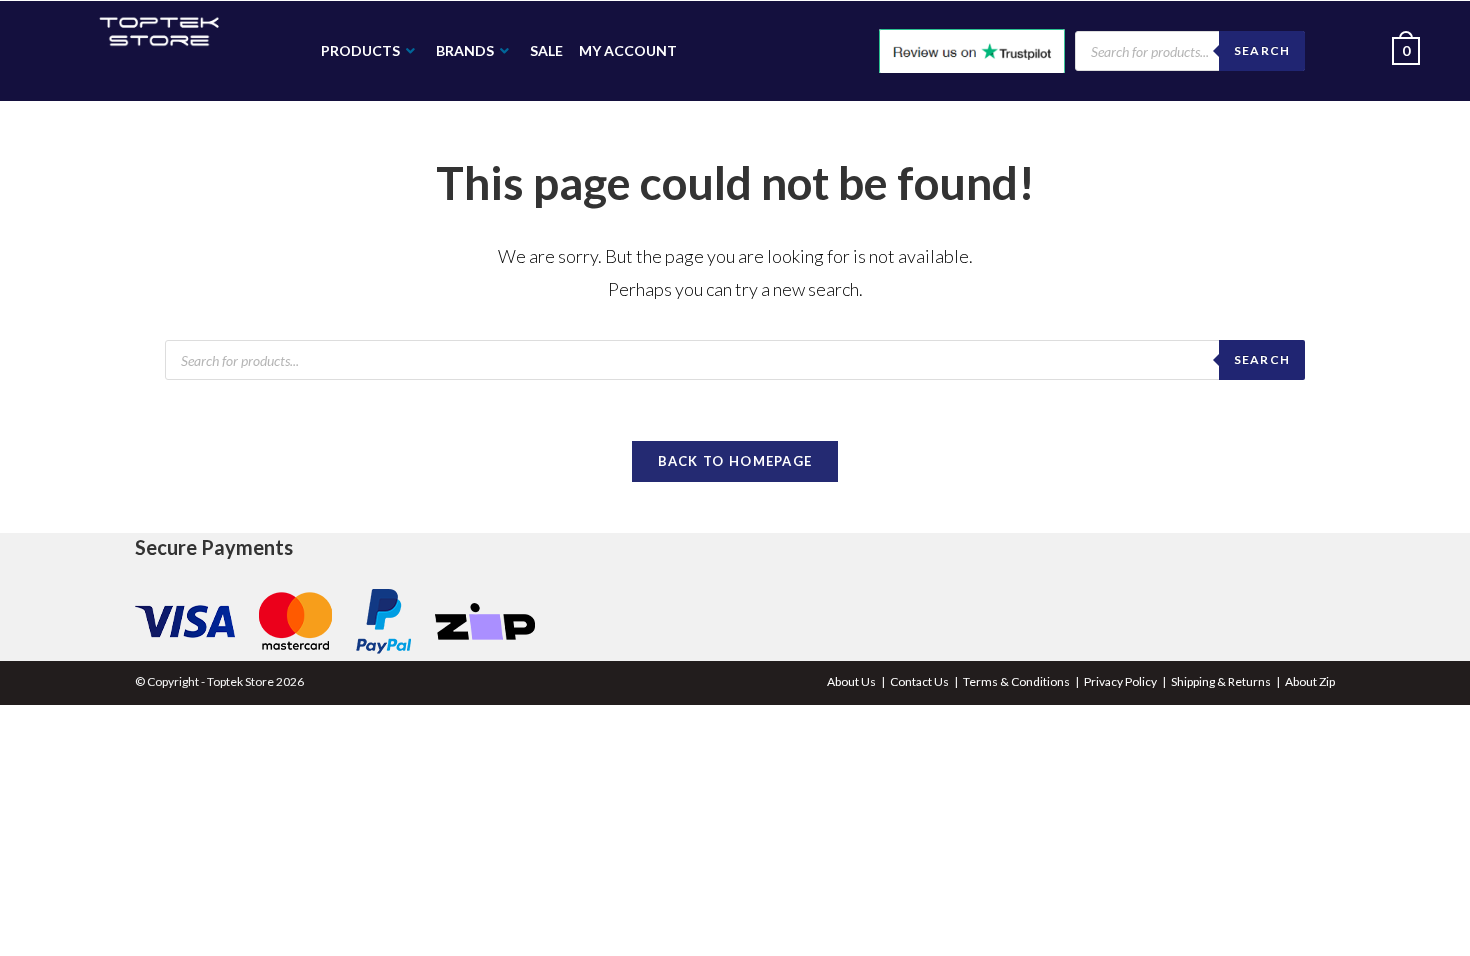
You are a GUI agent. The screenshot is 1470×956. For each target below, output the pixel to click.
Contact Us (919, 681)
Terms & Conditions (1016, 681)
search (1262, 359)
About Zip (1310, 681)
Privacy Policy (1120, 681)
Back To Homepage (735, 461)
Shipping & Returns (1221, 681)
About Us (851, 681)
